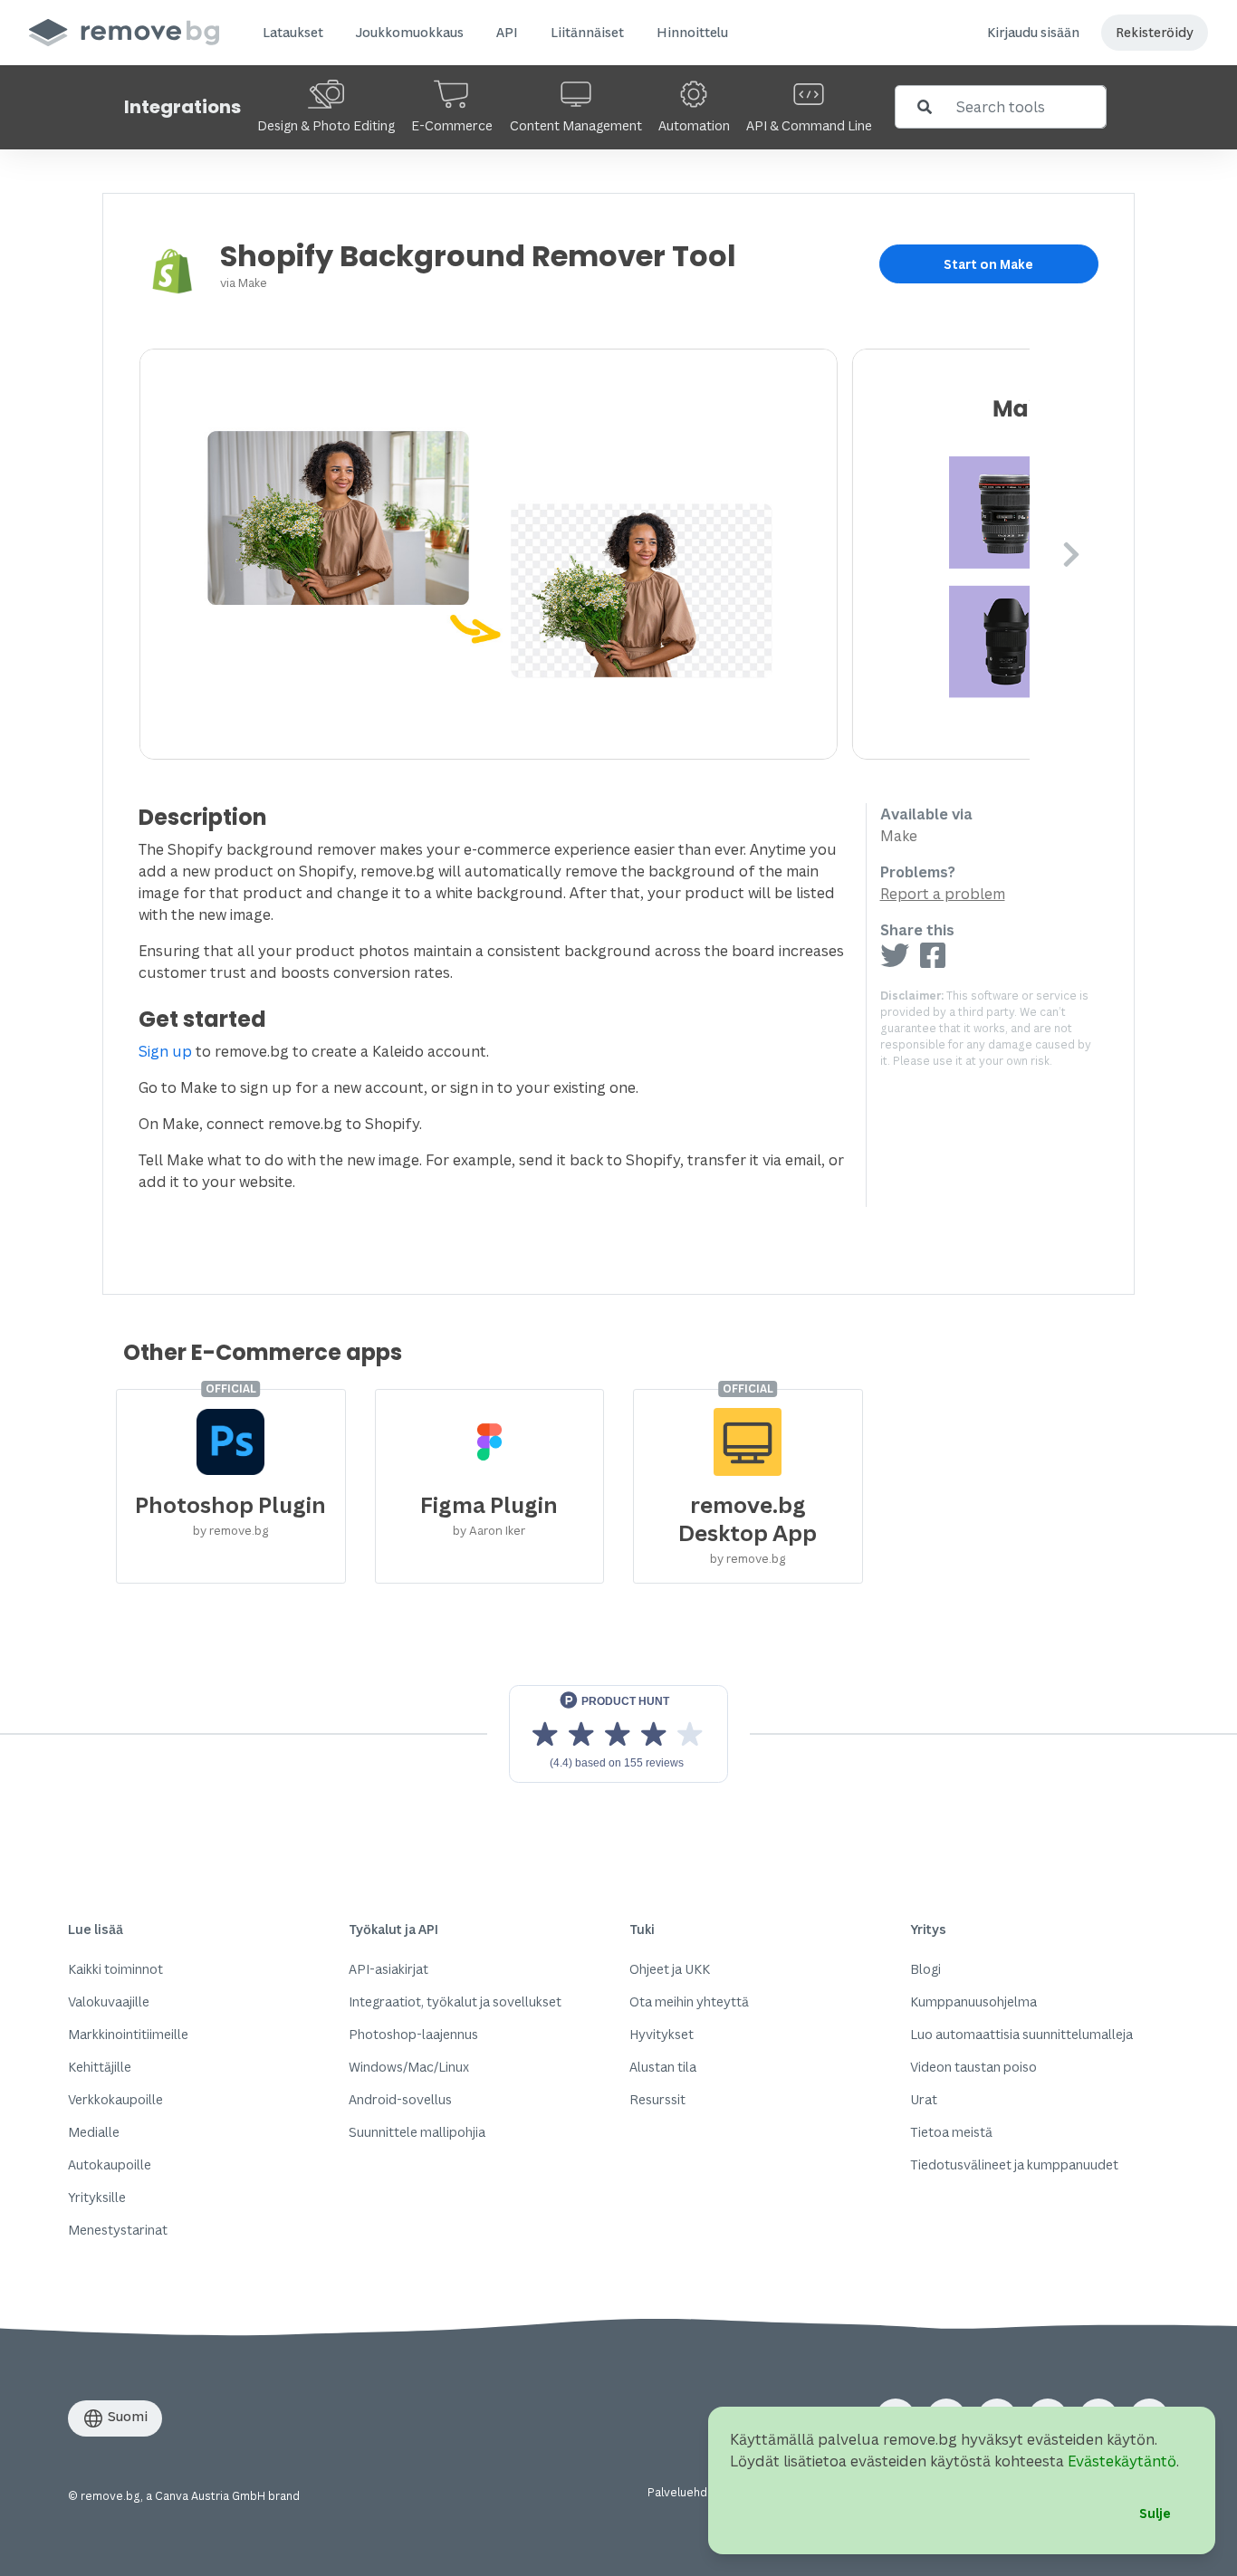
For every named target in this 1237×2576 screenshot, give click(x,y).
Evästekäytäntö (1122, 2461)
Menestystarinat (118, 2230)
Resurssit (657, 2099)
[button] (293, 33)
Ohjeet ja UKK (670, 1969)
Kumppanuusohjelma (973, 2001)
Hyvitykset (662, 2034)
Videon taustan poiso (973, 2067)
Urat (924, 2099)
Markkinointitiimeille (128, 2034)
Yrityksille (97, 2197)
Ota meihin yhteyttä (689, 2001)
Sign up (165, 1051)
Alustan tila (663, 2067)
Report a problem (943, 894)
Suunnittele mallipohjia (417, 2132)
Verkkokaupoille (115, 2099)
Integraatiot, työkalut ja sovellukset (455, 2001)
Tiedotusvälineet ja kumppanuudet (1014, 2164)
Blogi (925, 1969)
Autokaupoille (110, 2164)
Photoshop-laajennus (413, 2034)
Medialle (94, 2132)
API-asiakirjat (388, 1969)
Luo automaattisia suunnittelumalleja (1021, 2034)
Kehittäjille (100, 2067)
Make (253, 282)
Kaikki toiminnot (115, 1969)
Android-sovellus (400, 2099)
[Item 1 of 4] (585, 554)
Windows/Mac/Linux (409, 2067)
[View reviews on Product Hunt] (618, 1734)
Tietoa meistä (951, 2132)
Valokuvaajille (109, 2001)
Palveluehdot (683, 2492)
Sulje (1155, 2513)
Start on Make (988, 264)
